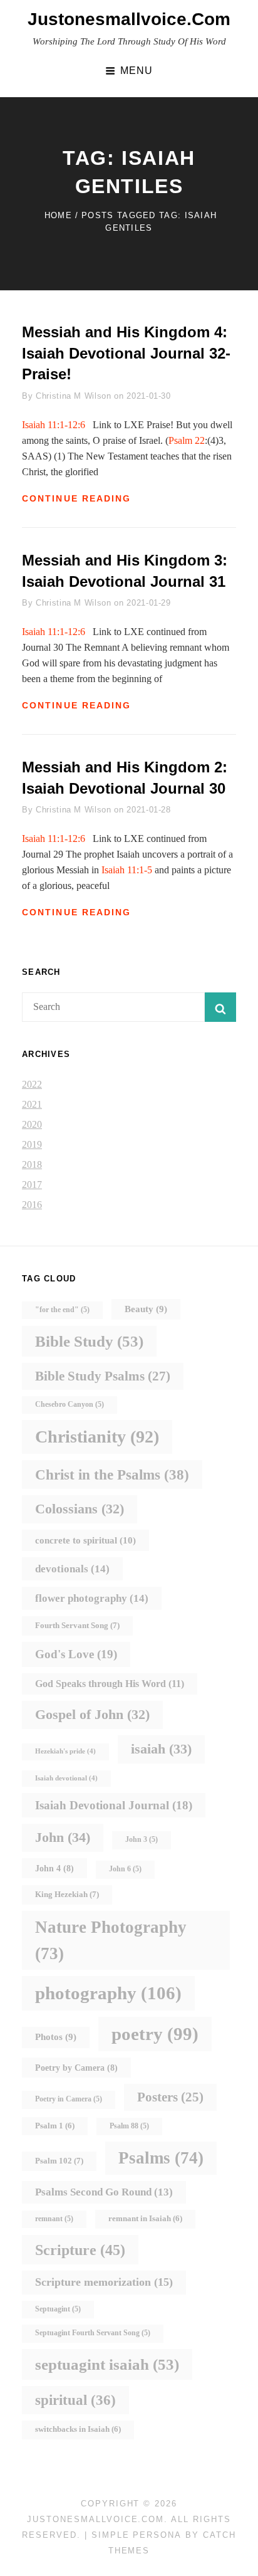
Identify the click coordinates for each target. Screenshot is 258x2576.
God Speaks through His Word (110, 1684)
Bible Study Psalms (103, 1376)
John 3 (142, 1840)
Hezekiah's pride (65, 1751)
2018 (32, 1164)
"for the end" (62, 1310)
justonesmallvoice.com (129, 19)
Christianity (97, 1437)
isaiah (161, 1749)
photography (108, 1993)
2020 (32, 1124)
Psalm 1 (55, 2126)
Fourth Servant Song (77, 1625)
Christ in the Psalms (112, 1475)
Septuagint (58, 2309)
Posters (170, 2097)
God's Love (76, 1654)
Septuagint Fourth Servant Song (93, 2333)
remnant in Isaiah (145, 2219)
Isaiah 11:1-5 (127, 870)
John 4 (54, 1868)
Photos (56, 2037)
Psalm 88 (129, 2126)
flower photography (92, 1598)
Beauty (146, 1309)
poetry (155, 2034)
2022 (32, 1084)
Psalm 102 (59, 2161)
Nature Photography (111, 1940)
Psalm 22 (187, 440)
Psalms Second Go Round (104, 2192)
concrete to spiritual (85, 1540)
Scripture (80, 2250)
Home (58, 215)
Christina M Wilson (74, 396)
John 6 (125, 1869)
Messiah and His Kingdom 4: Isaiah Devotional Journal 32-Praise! (126, 353)
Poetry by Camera (76, 2068)
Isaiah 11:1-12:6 (54, 425)
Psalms (161, 2158)
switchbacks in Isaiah (78, 2429)
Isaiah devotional (66, 1778)
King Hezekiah (67, 1894)
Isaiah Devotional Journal (114, 1805)
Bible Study (89, 1341)
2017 (32, 1185)
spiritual (75, 2400)
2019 (32, 1144)
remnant (54, 2219)
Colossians (80, 1509)
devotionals (72, 1569)
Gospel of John (92, 1714)
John (63, 1837)
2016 (32, 1205)
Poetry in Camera (69, 2099)
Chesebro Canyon (70, 1405)
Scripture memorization (104, 2282)
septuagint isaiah (107, 2364)
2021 (32, 1104)
